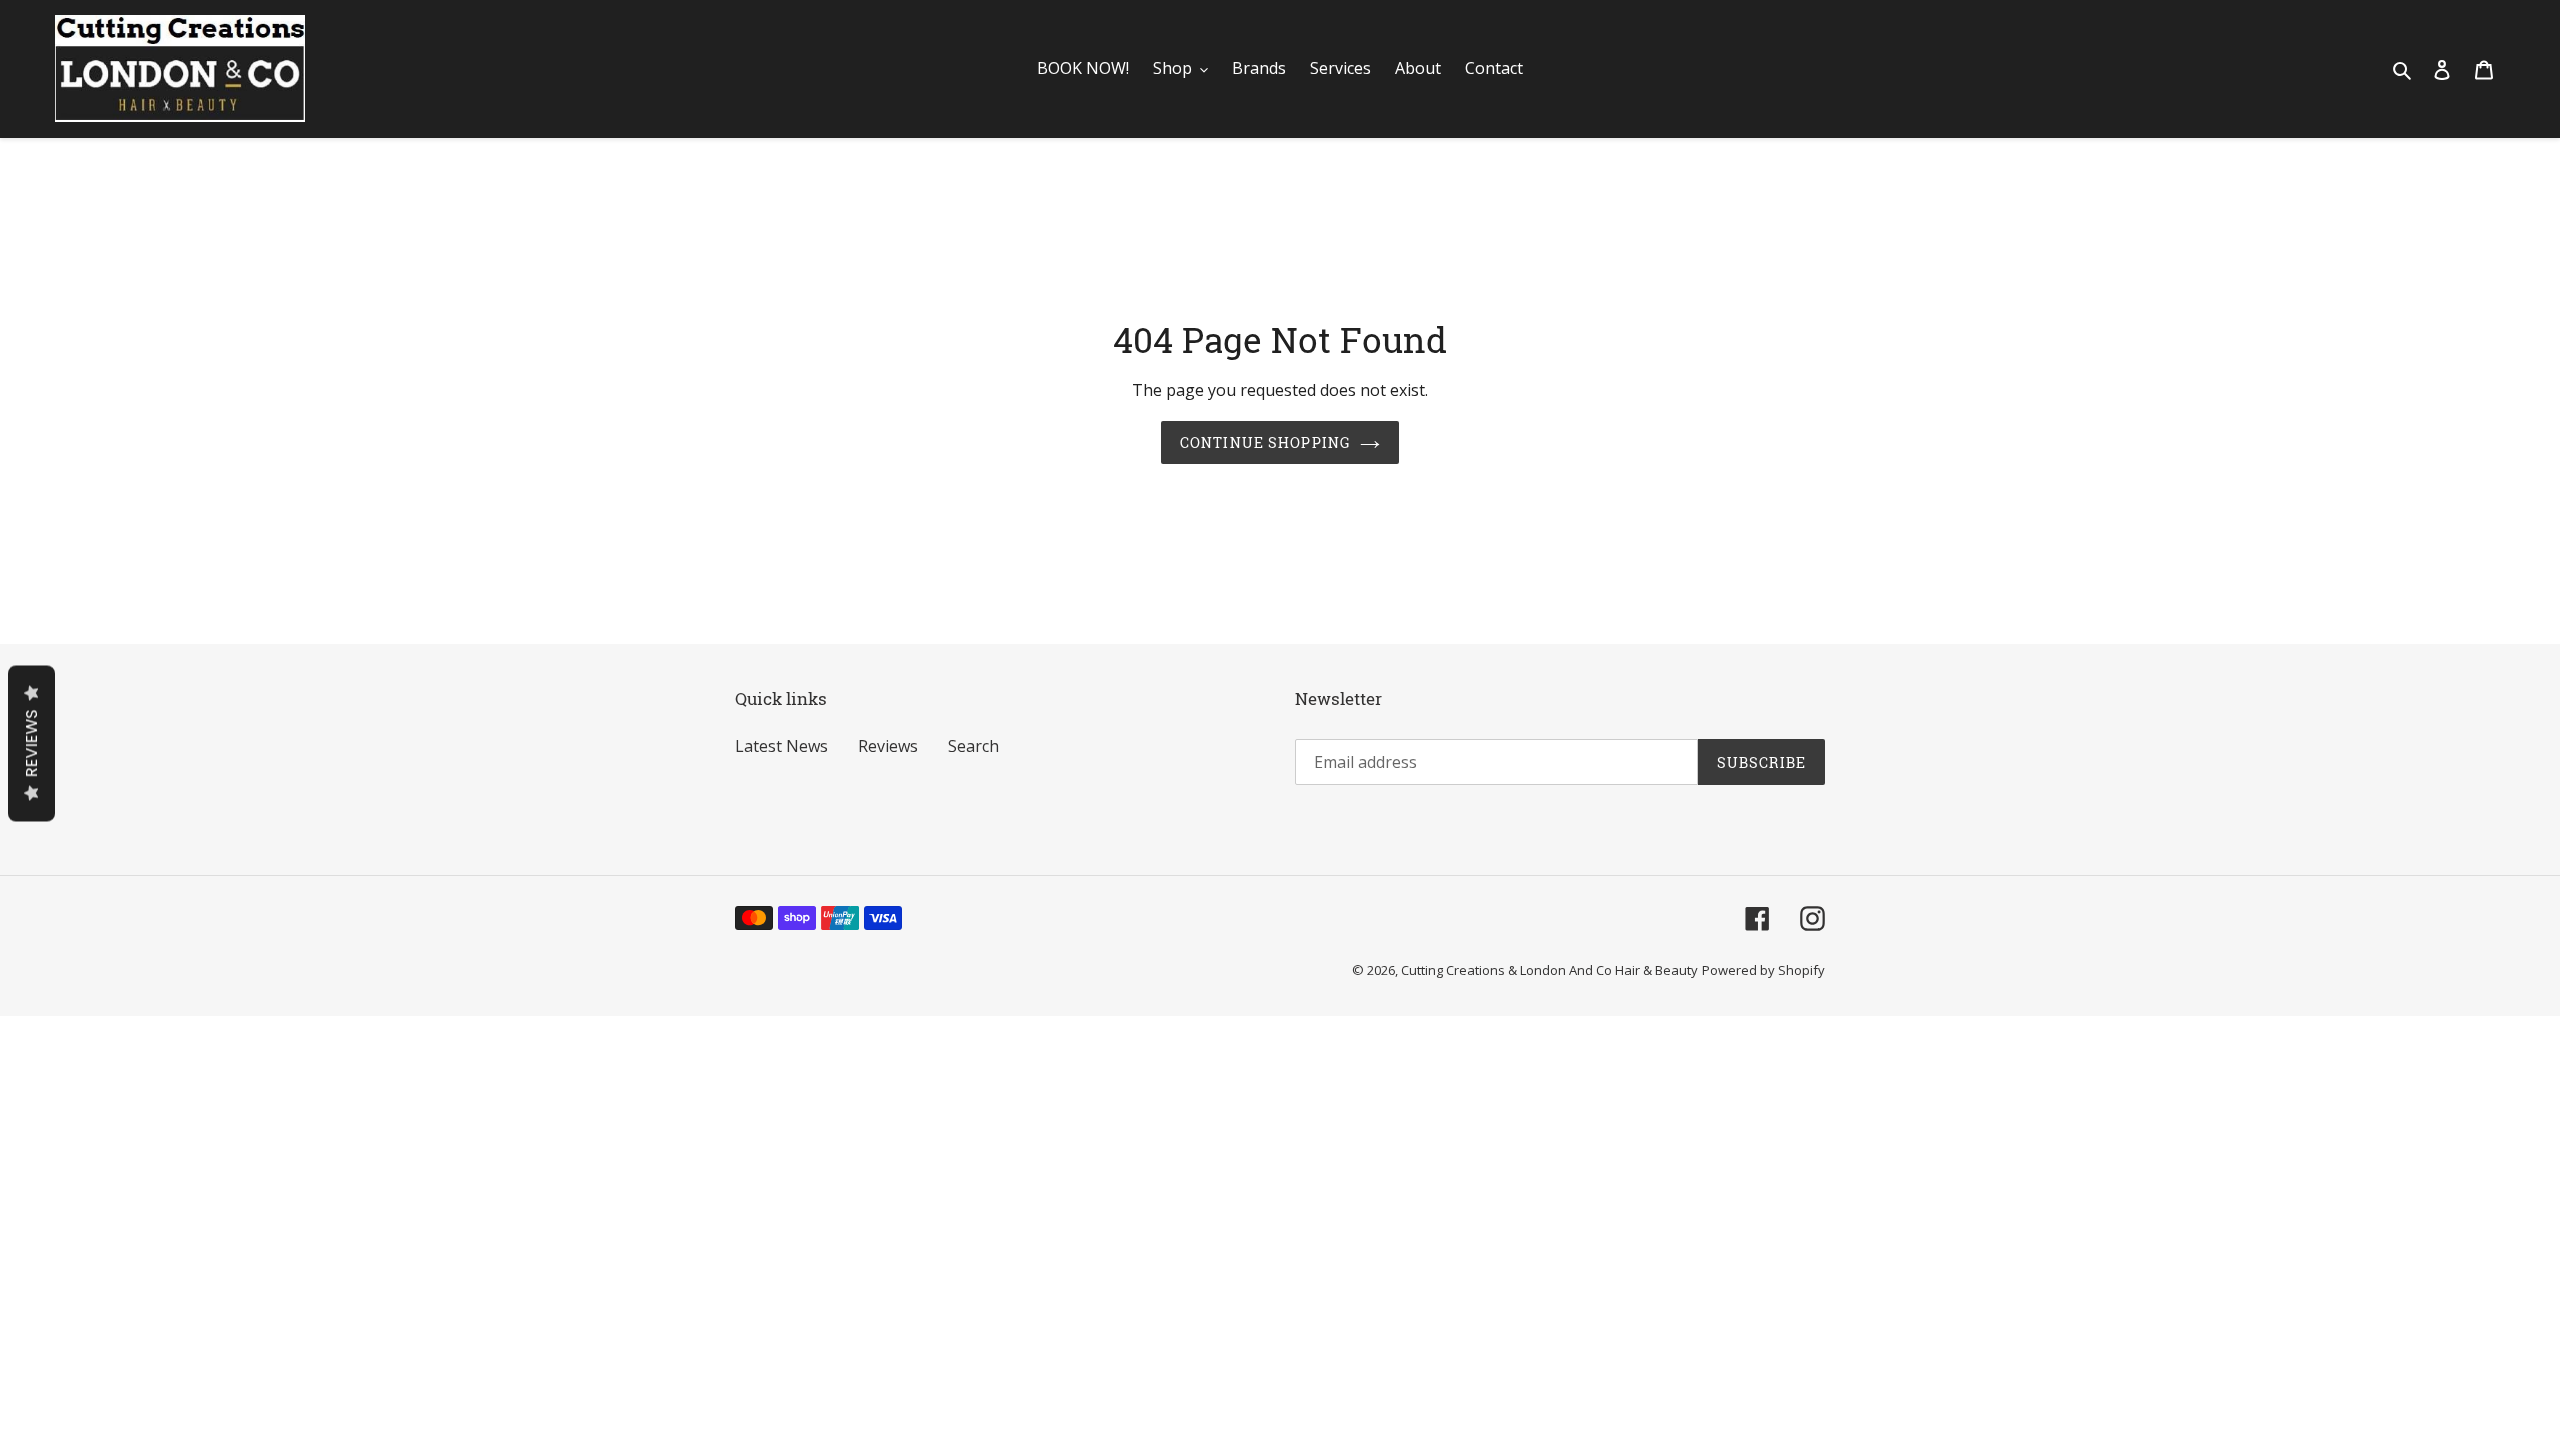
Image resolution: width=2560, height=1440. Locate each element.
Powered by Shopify (1763, 970)
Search (973, 746)
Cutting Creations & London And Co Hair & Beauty (1549, 970)
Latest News (781, 746)
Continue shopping (1265, 442)
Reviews (888, 746)
